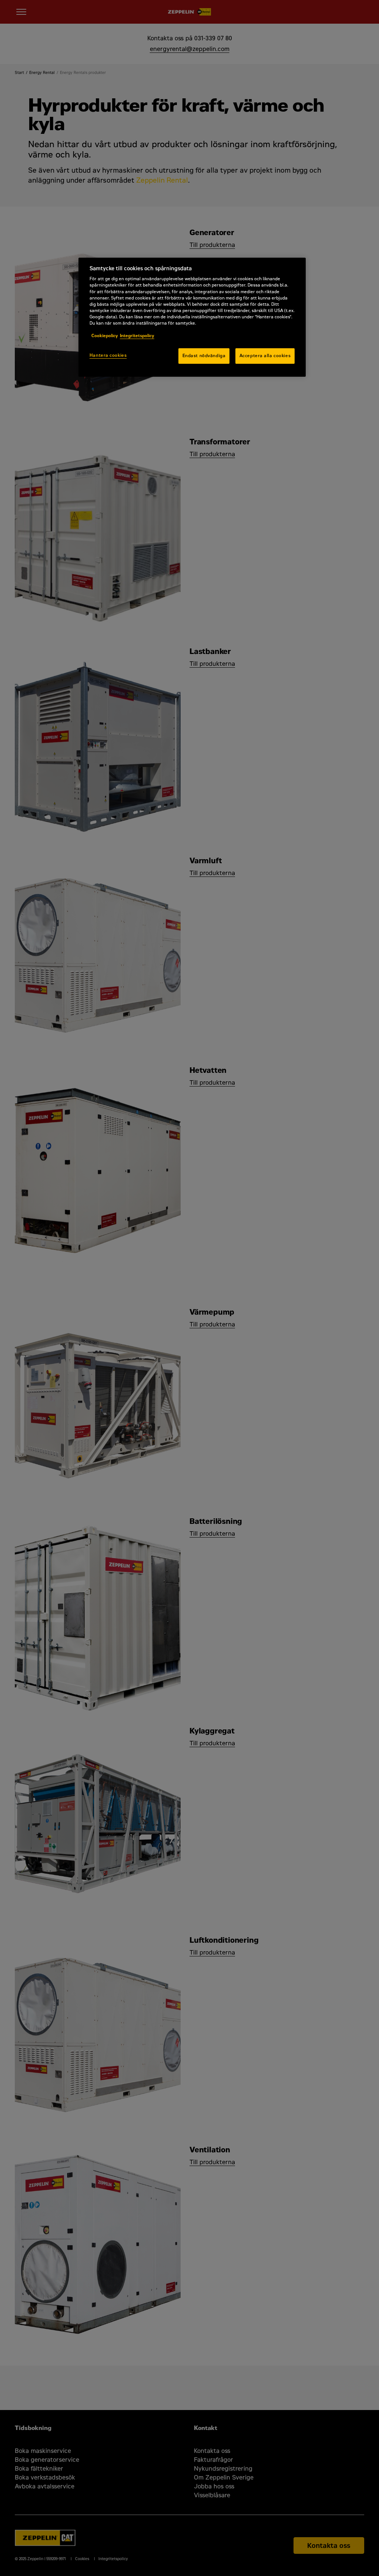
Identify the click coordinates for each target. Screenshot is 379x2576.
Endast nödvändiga (204, 356)
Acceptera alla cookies (265, 356)
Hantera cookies (108, 355)
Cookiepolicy (105, 336)
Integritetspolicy (137, 336)
